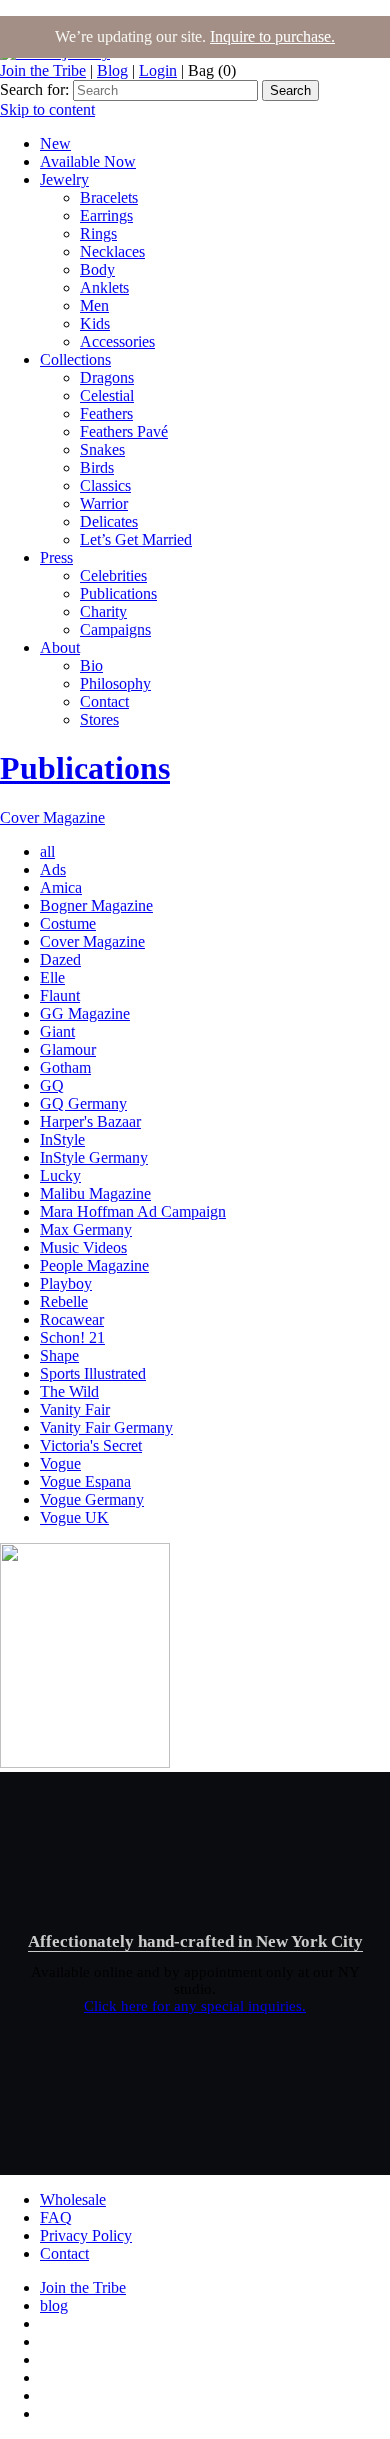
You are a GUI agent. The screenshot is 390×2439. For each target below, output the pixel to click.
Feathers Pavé (124, 431)
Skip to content (47, 109)
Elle (52, 977)
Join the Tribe (43, 70)
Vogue (60, 1463)
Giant (57, 1031)
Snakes (102, 449)
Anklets (104, 287)
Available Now (88, 161)
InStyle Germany (94, 1157)
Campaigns (115, 629)
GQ (52, 1085)
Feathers (106, 413)
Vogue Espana (85, 1481)
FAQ (56, 2217)
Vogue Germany (92, 1499)
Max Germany (86, 1229)
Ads (53, 869)
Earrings (106, 215)
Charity (103, 611)
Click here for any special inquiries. (195, 2006)
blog (54, 2305)
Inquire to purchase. (272, 36)
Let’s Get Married (136, 539)
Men (94, 305)
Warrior (104, 503)
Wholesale (73, 2199)
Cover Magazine (52, 817)
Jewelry (64, 179)
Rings (98, 233)
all (47, 851)
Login (158, 70)
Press (56, 557)
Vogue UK (74, 1517)
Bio (91, 665)
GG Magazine (85, 1013)
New (55, 143)
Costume (68, 923)
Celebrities (113, 575)
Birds (97, 467)
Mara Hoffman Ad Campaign (133, 1211)
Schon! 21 (72, 1337)
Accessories (117, 341)
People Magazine (94, 1265)
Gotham (65, 1067)
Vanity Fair (75, 1409)
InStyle (62, 1139)
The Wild (69, 1391)
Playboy (66, 1283)
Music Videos (83, 1247)
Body (97, 269)
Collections (75, 359)
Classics (105, 485)
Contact (104, 701)
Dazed (60, 959)
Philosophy (115, 683)
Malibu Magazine (95, 1193)
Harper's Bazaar (90, 1121)
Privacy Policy (86, 2235)
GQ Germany (83, 1103)
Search (290, 90)
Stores (99, 719)
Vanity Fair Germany (106, 1427)
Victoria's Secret (91, 1445)
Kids (95, 323)
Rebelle (64, 1301)
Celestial (107, 395)
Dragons (107, 377)
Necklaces (112, 251)
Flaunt (60, 995)
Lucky (60, 1175)
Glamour (68, 1049)
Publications (118, 593)
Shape (59, 1355)
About (60, 647)
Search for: (34, 89)
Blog (112, 70)
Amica (61, 887)
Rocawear (72, 1319)
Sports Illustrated (93, 1373)
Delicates (109, 521)
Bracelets (109, 197)
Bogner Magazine (96, 905)
